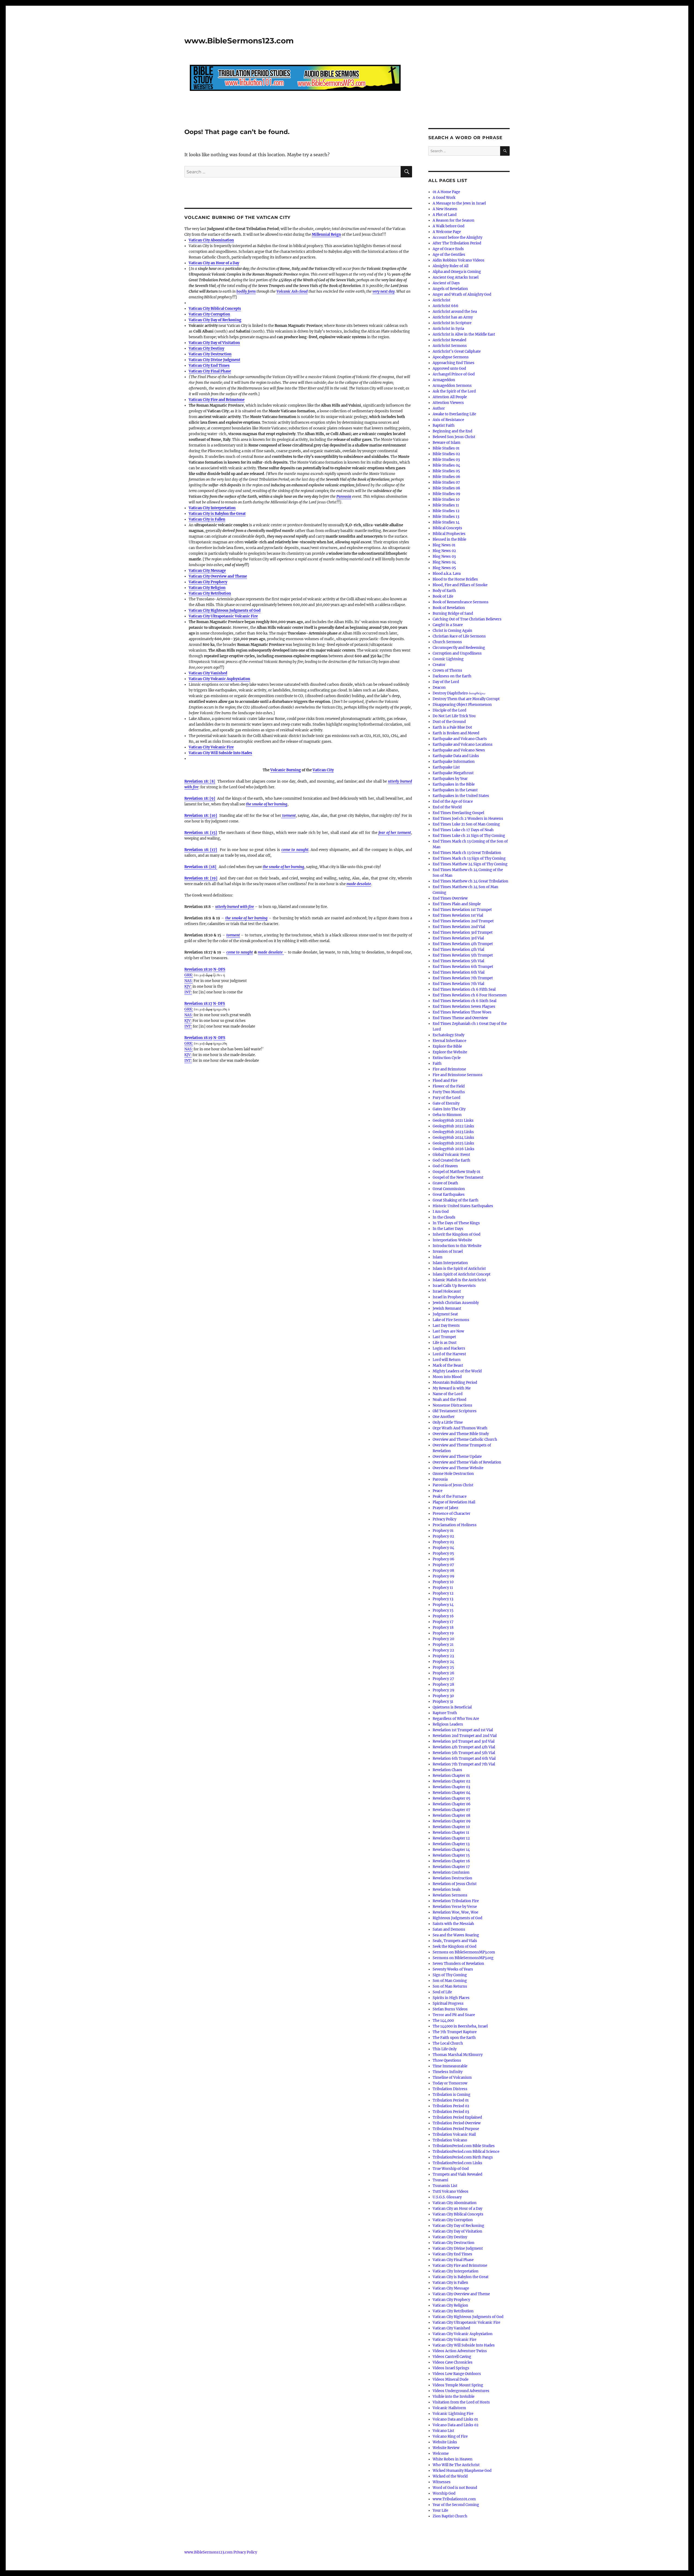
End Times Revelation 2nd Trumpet (463, 921)
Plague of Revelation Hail (454, 1502)
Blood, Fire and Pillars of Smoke (460, 585)
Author (439, 408)
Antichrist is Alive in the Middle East (464, 334)
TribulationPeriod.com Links (457, 2163)
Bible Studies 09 (446, 494)
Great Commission (449, 1189)
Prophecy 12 (443, 1593)
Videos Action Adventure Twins (460, 2351)
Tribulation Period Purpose (456, 2129)
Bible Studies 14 (446, 522)
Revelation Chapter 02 (452, 1781)
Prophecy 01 (443, 1531)
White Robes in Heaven (453, 2459)
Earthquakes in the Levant (455, 790)
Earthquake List (446, 767)
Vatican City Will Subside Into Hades (464, 2345)
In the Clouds (444, 1217)
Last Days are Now (448, 1331)
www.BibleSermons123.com (239, 41)
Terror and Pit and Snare (454, 2015)
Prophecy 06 (444, 1559)
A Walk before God (449, 226)
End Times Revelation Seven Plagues (464, 1007)
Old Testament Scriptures (455, 1411)
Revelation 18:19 (198, 1038)
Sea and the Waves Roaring (456, 1935)
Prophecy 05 (443, 1553)
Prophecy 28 (443, 1684)
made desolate (271, 952)
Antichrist (441, 300)
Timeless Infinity (448, 2072)
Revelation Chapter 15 (451, 1855)
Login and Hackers (449, 1348)
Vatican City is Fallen (207, 519)
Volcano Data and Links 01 (455, 2419)
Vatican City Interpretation (212, 508)
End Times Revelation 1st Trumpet (462, 910)
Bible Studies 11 (446, 505)
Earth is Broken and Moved (456, 733)
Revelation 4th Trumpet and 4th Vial (464, 1747)
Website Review (446, 2448)
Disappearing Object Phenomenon (462, 705)
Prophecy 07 (443, 1565)
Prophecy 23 (443, 1656)
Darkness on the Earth (452, 676)
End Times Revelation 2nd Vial (459, 927)
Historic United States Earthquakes (463, 1206)
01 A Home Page (446, 192)
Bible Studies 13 (446, 517)
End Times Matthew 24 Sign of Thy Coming (470, 864)
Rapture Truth (445, 1713)
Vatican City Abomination (211, 240)
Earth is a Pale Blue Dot (452, 727)
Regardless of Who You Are (456, 1719)
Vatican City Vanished (208, 673)
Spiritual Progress (448, 2003)
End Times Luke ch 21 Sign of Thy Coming (469, 836)
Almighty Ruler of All (451, 266)
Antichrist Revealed (449, 340)
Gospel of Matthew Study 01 (457, 1172)
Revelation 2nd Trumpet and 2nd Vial (465, 1736)
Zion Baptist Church (450, 2516)
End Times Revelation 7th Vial (458, 984)
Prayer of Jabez (445, 1508)
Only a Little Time (448, 1422)
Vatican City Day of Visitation (214, 343)
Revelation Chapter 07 (452, 1810)
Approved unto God (449, 369)
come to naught (240, 952)
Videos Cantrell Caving (452, 2357)
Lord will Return (447, 1360)
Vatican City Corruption (209, 314)
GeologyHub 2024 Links (453, 1138)
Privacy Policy (444, 1519)
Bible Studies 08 (446, 488)
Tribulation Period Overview (457, 2123)
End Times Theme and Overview (460, 1018)
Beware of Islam (446, 443)
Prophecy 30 (443, 1696)
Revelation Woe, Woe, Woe (455, 1912)
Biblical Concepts (447, 528)
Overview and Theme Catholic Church (465, 1440)
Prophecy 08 (443, 1571)
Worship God (444, 2493)
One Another (444, 1417)
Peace (438, 1491)
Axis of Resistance (448, 420)
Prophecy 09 (444, 1576)
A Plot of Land (445, 215)
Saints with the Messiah (453, 1924)
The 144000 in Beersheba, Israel (460, 2026)
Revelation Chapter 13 (451, 1844)
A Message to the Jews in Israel (459, 203)
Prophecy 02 (443, 1536)
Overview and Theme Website (458, 1468)
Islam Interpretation (450, 1263)
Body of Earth (444, 591)
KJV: (188, 986)
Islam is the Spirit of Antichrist (459, 1269)
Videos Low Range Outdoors (457, 2374)
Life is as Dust (445, 1343)
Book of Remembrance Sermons (461, 602)
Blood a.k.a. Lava (447, 574)
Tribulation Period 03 (451, 2112)
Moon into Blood (447, 1377)
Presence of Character (452, 1514)
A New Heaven (445, 209)
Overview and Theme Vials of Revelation (467, 1462)
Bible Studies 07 (446, 482)
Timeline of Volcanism (452, 2078)
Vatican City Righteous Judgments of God (225, 610)
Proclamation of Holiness (455, 1525)
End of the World (447, 807)
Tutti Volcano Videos (451, 2191)
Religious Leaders (448, 1724)
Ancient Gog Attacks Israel (456, 277)
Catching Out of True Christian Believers (467, 619)
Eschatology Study (449, 1035)
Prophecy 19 (443, 1633)
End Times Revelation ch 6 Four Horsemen (470, 995)
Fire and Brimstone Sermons (458, 1075)
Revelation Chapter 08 (452, 1815)
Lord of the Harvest (449, 1354)
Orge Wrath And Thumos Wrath (460, 1428)
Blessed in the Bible (449, 539)
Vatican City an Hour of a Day (214, 263)
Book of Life (443, 596)
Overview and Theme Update (457, 1457)
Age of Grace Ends (448, 249)
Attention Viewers (448, 403)
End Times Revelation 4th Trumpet (463, 944)
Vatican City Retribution (210, 593)
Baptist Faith (444, 425)
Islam (438, 1257)
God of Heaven (445, 1166)
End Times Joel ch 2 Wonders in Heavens (468, 819)
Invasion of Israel (448, 1252)
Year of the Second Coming (456, 2505)
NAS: (189, 981)
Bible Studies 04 (446, 465)
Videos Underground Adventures (461, 2391)
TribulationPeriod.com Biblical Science (466, 2152)
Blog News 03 (444, 557)
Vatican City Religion (207, 588)
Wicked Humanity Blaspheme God (462, 2471)
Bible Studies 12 (446, 511)
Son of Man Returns (450, 1986)
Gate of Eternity (446, 1103)
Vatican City (323, 770)
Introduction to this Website (457, 1246)
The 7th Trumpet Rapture (455, 2032)
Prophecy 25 (443, 1667)
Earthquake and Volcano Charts (460, 739)
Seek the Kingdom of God (454, 1947)
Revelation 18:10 (198, 969)
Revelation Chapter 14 (451, 1850)
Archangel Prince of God (454, 374)
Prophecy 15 (443, 1610)
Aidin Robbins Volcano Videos (459, 260)
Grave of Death (445, 1183)
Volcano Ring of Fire (450, 2436)
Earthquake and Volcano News (459, 750)
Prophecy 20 (443, 1639)
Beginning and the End (452, 431)
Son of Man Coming (450, 1981)
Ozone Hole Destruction (453, 1474)
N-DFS (219, 969)
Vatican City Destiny (206, 348)
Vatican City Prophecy (208, 582)
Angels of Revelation (450, 289)
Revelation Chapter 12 (451, 1838)
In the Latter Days (448, 1229)
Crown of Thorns (447, 670)
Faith (437, 1064)
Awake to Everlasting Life (454, 414)
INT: (188, 992)
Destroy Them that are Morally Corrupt (466, 699)
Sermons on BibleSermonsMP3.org (463, 1958)
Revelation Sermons (450, 1895)
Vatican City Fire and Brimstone (217, 400)
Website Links (445, 2442)
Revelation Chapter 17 (451, 1867)
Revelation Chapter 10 (451, 1827)
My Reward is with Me (452, 1388)
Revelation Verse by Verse (455, 1907)
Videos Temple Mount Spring (458, 2385)
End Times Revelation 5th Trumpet (463, 955)
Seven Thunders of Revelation (458, 1964)
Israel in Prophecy (448, 1297)
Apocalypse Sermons (451, 357)
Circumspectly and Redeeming (459, 648)
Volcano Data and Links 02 (456, 2425)
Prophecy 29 (444, 1690)
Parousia (344, 497)
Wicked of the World (450, 2476)
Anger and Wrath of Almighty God (462, 294)
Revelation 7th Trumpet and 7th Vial (464, 1764)
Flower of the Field (449, 1086)
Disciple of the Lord (449, 710)
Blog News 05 (444, 568)
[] (200, 781)
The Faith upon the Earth (454, 2038)
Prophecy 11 (443, 1588)
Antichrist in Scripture (452, 323)
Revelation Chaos (447, 1770)
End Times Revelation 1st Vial (458, 915)
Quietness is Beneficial (452, 1707)
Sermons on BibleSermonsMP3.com (464, 1952)
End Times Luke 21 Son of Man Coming (466, 824)
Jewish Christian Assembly (456, 1303)
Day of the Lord (446, 682)
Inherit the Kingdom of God (457, 1234)
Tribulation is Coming (452, 2095)
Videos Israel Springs (451, 2368)
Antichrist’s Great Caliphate (457, 351)
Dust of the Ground (449, 722)
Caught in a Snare (448, 625)
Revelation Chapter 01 (451, 1776)
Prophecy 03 (443, 1542)
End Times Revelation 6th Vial (459, 972)
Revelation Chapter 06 (452, 1804)
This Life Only (445, 2049)
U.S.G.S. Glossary (447, 2197)
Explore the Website (450, 1052)
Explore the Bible (447, 1046)
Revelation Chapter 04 (452, 1793)
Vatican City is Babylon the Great (217, 514)
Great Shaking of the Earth (456, 1200)
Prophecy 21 (443, 1645)
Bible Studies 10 (446, 500)
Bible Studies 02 (446, 454)
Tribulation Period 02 (451, 2106)
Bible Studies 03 (446, 460)
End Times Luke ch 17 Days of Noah (463, 830)
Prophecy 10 (443, 1582)
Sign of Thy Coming (450, 1975)
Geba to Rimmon (447, 1115)
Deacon (439, 688)
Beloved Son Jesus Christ (454, 437)
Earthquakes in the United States (461, 796)
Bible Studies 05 (446, 471)
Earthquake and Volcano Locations (463, 745)
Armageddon (444, 380)
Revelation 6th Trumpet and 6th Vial (464, 1759)
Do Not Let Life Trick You (454, 716)
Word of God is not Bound (455, 2488)
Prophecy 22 (443, 1650)
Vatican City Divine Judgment (214, 360)
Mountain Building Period (455, 1383)
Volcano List (443, 2431)
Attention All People (450, 397)
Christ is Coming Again (452, 631)
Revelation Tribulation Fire (456, 1901)
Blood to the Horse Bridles (455, 579)
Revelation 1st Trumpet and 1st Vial (463, 1730)
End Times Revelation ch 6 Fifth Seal (464, 989)
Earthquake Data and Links (456, 756)
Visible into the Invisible (454, 2397)
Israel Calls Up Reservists (454, 1286)
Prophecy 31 (443, 1702)
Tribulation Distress (450, 2089)
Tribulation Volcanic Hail (454, 2135)
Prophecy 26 (444, 1673)
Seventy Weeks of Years (453, 1969)
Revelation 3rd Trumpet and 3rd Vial (464, 1741)
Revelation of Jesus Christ (455, 1884)
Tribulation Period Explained (457, 2117)
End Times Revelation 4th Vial (458, 950)
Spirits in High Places (451, 1998)
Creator (439, 665)
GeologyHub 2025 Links (453, 1143)
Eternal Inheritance (449, 1041)
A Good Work (444, 198)
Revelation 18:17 (198, 1004)
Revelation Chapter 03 (451, 1787)
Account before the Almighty (457, 237)
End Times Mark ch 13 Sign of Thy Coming (469, 858)
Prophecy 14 (443, 1605)
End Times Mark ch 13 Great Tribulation (467, 853)
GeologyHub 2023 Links (453, 1132)
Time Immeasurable (450, 2066)
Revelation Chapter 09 (452, 1821)
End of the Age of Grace (453, 801)
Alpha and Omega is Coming (457, 272)
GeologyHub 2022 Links (453, 1126)
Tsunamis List (445, 2186)
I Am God (441, 1212)
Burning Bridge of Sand (453, 613)
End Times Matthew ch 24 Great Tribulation (470, 881)
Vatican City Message (207, 571)
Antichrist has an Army (453, 317)
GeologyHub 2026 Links (454, 1149)
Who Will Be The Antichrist (456, 2465)
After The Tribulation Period (457, 243)
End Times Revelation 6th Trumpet (463, 967)
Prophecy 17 (443, 1622)
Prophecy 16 (443, 1616)
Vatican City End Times (209, 366)
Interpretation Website (452, 1240)
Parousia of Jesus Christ (453, 1485)
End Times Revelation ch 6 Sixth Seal (465, 1001)
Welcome (441, 2454)
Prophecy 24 (443, 1662)
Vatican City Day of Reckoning (215, 320)
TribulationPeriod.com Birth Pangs (463, 2157)
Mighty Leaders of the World (457, 1371)
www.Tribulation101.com (454, 2499)
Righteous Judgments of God (457, 1918)
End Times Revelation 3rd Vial (458, 938)
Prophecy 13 (443, 1599)
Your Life (440, 2510)
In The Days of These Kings (456, 1223)
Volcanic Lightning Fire (453, 2414)
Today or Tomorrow (450, 2083)
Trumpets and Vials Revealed (457, 2174)
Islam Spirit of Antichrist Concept (462, 1274)
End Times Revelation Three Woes (462, 1012)
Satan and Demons (449, 1929)
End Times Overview (450, 898)
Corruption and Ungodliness (457, 653)
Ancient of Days (446, 283)
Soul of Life (442, 1992)
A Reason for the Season (454, 220)
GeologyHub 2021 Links (453, 1120)
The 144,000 (443, 2021)
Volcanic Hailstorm (449, 2408)
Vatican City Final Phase (210, 371)
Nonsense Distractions (452, 1405)
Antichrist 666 (446, 306)
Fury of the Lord (446, 1098)
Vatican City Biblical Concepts (215, 309)
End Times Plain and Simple (457, 904)
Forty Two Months (449, 1092)
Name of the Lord (448, 1394)
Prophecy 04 (443, 1548)
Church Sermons (447, 642)
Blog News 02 (444, 551)
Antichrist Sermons (450, 346)
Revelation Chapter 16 (451, 1861)
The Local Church (448, 2043)
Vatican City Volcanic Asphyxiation (219, 679)
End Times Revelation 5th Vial (458, 961)
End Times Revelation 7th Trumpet (463, 978)
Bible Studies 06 (446, 477)
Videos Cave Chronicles (453, 2362)
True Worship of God (451, 2169)
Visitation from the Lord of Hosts (461, 2402)
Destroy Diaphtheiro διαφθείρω (459, 693)
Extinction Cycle (447, 1058)
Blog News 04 (444, 562)
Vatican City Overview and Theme (218, 576)
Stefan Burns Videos (450, 2009)
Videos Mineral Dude (451, 2379)
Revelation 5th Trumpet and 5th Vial (464, 1753)
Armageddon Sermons (452, 386)
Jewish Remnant (447, 1308)
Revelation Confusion (451, 1872)
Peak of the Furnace (450, 1496)
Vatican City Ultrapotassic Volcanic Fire (223, 616)
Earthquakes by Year (450, 779)
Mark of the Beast (448, 1365)
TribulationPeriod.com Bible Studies (464, 2146)
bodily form (246, 291)
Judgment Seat (445, 1314)
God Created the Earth (452, 1160)
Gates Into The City (449, 1109)
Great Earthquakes (449, 1195)
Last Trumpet (444, 1337)
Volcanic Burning (286, 770)
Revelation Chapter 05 (452, 1798)
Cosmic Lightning (448, 659)
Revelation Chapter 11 (451, 1833)
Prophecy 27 (443, 1679)
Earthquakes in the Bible (454, 784)
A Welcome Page (447, 232)
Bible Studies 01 (446, 448)
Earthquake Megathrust (453, 773)
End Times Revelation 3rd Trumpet (463, 932)
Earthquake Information (454, 762)
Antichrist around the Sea (455, 312)
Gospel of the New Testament (458, 1177)
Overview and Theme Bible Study (461, 1434)
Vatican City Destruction (210, 354)
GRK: (189, 975)
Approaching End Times (454, 363)
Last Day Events (446, 1326)
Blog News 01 (444, 545)
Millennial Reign (326, 235)
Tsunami (440, 2180)
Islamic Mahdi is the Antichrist (459, 1280)
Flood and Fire (445, 1081)
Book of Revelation (449, 608)
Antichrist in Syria (448, 329)
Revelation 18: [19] (201, 878)
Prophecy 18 (443, 1627)
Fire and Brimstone (449, 1069)
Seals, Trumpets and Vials (455, 1941)
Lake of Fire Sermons (451, 1320)
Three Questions (447, 2060)
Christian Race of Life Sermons (459, 636)
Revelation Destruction (452, 1878)
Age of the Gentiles (449, 255)
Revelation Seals (447, 1890)
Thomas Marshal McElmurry (458, 2055)
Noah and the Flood (449, 1400)
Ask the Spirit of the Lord (454, 391)
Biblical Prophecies (449, 534)
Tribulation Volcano (450, 2140)
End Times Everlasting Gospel (458, 813)
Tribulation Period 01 (451, 2100)
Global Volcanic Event (451, 1155)
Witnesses (442, 2482)
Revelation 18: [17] (201, 850)
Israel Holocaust (447, 1291)
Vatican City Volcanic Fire (211, 747)
